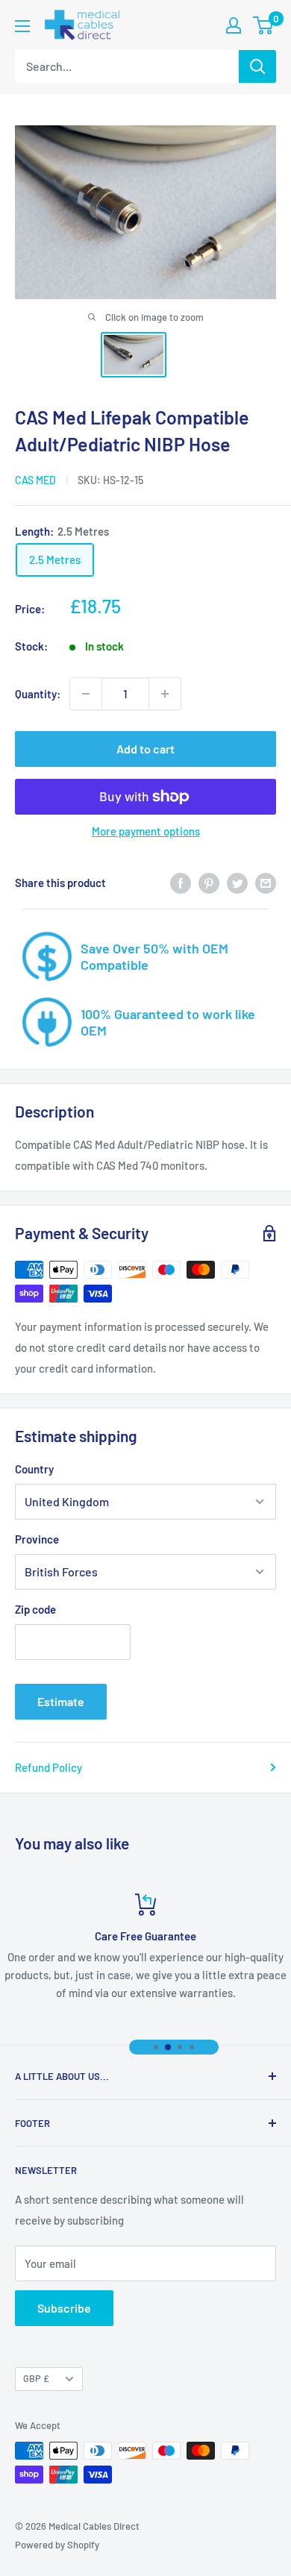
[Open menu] (22, 26)
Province (37, 1539)
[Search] (257, 66)
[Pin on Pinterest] (209, 883)
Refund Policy (48, 1767)
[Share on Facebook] (181, 883)
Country (34, 1469)
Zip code (35, 1609)
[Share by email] (266, 883)
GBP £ (36, 2378)
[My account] (234, 25)
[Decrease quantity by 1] (86, 694)
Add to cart (145, 749)
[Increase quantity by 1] (165, 694)
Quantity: (38, 694)
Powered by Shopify (57, 2545)
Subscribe (64, 2308)
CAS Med (35, 480)
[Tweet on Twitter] (237, 883)
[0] (264, 25)
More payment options (146, 831)
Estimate (61, 1701)
